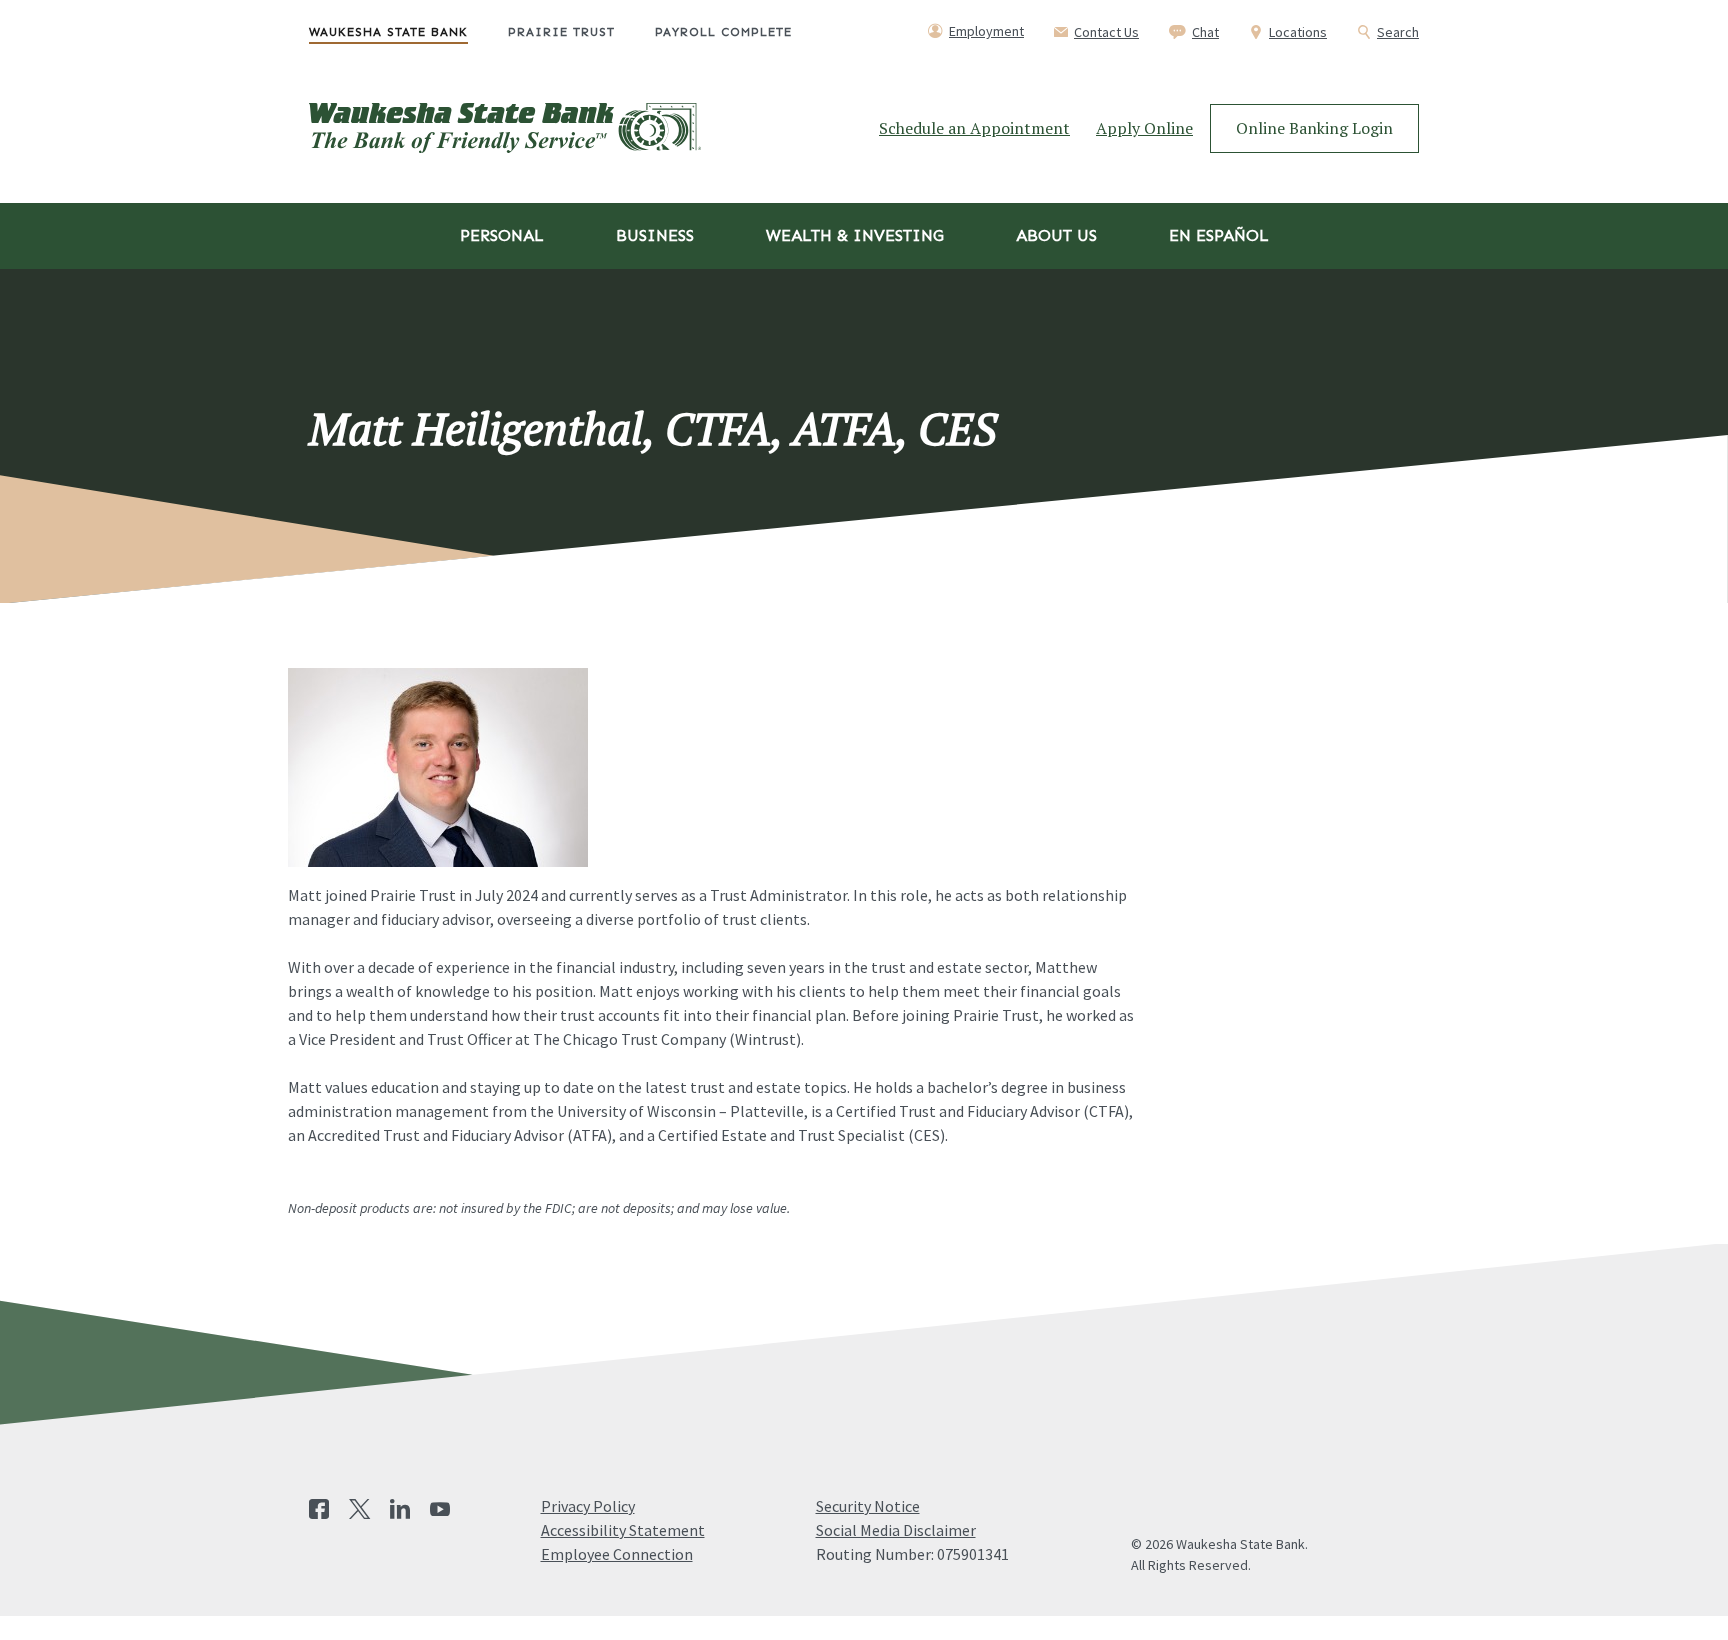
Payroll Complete (723, 32)
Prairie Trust (561, 32)
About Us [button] (1056, 235)
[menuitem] (408, 32)
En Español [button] (1219, 235)
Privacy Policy (588, 1506)
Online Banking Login (1314, 128)
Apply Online (1144, 128)
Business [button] (655, 235)
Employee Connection (617, 1554)
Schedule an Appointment (974, 128)
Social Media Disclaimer (896, 1530)
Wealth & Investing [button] (855, 235)
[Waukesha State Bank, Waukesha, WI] (505, 128)
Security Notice (868, 1506)
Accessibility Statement (623, 1530)
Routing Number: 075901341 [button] (912, 1554)
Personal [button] (502, 235)
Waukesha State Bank (388, 32)
